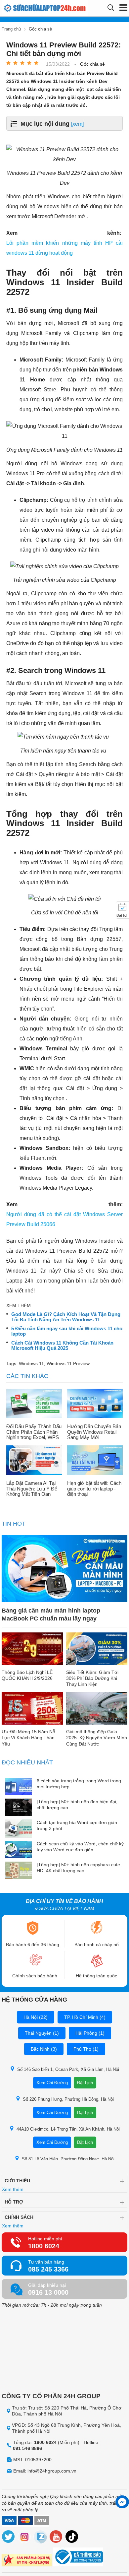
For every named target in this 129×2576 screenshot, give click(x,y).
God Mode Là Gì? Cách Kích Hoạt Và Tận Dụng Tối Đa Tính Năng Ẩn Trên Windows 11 (66, 1317)
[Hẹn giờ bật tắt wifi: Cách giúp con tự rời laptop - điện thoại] (95, 1461)
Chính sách (19, 2217)
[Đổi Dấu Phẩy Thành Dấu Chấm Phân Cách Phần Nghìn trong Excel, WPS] (34, 1404)
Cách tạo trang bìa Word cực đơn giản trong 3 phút (77, 1825)
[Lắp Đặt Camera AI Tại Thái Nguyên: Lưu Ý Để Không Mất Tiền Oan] (34, 1461)
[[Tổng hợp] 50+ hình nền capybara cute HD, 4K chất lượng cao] (19, 1871)
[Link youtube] (56, 2538)
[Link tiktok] (72, 2538)
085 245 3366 (48, 2269)
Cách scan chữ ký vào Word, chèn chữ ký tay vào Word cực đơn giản (80, 1847)
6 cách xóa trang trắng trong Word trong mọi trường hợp (79, 1784)
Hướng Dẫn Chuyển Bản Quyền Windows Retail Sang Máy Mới (94, 1432)
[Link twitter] (9, 2538)
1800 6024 (44, 2246)
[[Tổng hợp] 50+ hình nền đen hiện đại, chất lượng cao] (19, 1808)
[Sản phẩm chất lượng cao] (27, 2561)
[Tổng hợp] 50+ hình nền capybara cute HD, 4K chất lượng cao (78, 1868)
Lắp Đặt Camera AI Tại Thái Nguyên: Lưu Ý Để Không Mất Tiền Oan (32, 1489)
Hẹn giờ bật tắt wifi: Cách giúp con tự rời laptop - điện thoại (94, 1489)
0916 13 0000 (48, 2292)
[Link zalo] (40, 2538)
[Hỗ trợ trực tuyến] (122, 2502)
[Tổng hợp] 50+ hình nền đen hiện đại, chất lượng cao (77, 1805)
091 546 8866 (27, 2448)
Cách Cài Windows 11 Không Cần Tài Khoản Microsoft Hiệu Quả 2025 (62, 1346)
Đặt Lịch (85, 2083)
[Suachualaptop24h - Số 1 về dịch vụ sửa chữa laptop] (31, 8)
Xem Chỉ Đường (52, 2083)
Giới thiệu (17, 2181)
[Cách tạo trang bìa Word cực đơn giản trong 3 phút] (19, 1829)
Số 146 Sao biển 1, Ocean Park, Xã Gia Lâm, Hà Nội (68, 2069)
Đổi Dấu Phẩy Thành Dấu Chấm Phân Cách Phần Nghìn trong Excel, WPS (34, 1432)
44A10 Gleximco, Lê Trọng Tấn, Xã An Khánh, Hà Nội (68, 2129)
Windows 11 (31, 1363)
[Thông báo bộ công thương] (78, 2558)
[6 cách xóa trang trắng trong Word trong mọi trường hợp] (19, 1787)
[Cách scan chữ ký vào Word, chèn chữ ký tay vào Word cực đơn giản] (19, 1850)
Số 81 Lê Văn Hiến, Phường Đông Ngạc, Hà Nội (68, 2159)
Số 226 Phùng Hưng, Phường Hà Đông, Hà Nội (68, 2099)
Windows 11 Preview (68, 1363)
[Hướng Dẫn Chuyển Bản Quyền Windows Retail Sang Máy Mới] (95, 1404)
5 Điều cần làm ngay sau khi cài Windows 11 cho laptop (67, 1331)
